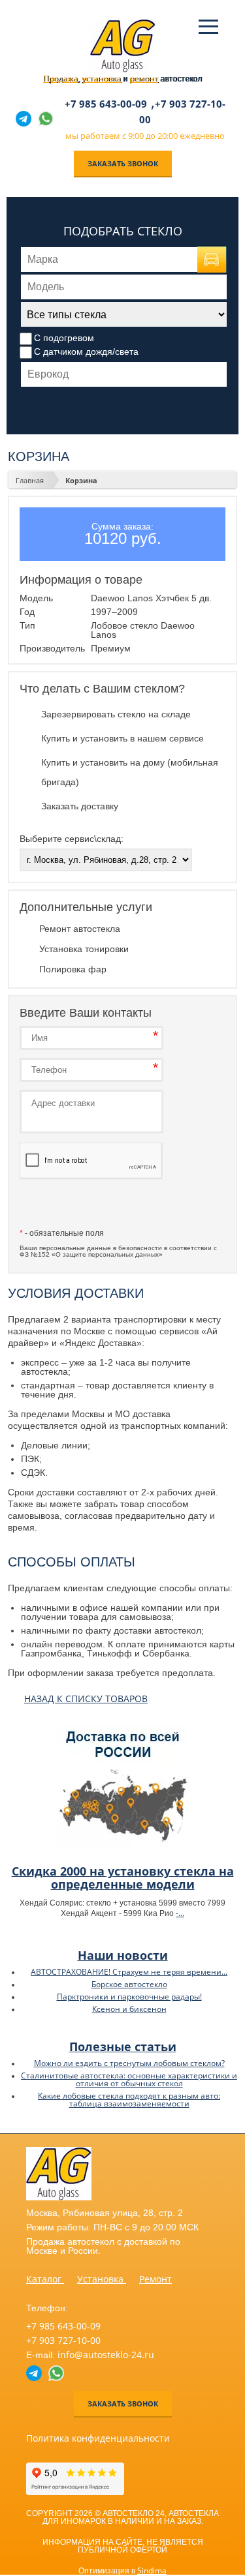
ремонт (144, 79)
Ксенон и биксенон (129, 2009)
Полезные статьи (123, 2046)
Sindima (152, 2570)
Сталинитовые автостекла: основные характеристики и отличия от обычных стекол (129, 2079)
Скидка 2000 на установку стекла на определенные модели (123, 1878)
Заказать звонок (123, 163)
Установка (102, 2279)
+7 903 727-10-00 (63, 2340)
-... (180, 1913)
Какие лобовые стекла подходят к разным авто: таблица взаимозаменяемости (129, 2100)
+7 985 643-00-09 (106, 104)
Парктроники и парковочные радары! (129, 1997)
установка (101, 79)
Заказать (91, 1205)
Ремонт (155, 2279)
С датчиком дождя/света (86, 352)
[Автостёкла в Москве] (123, 69)
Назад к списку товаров (86, 1699)
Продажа (60, 79)
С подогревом (64, 338)
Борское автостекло (129, 1984)
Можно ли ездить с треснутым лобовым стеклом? (129, 2063)
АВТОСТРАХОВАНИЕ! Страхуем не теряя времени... (129, 1972)
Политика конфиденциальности (98, 2438)
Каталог (45, 2279)
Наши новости (123, 1955)
